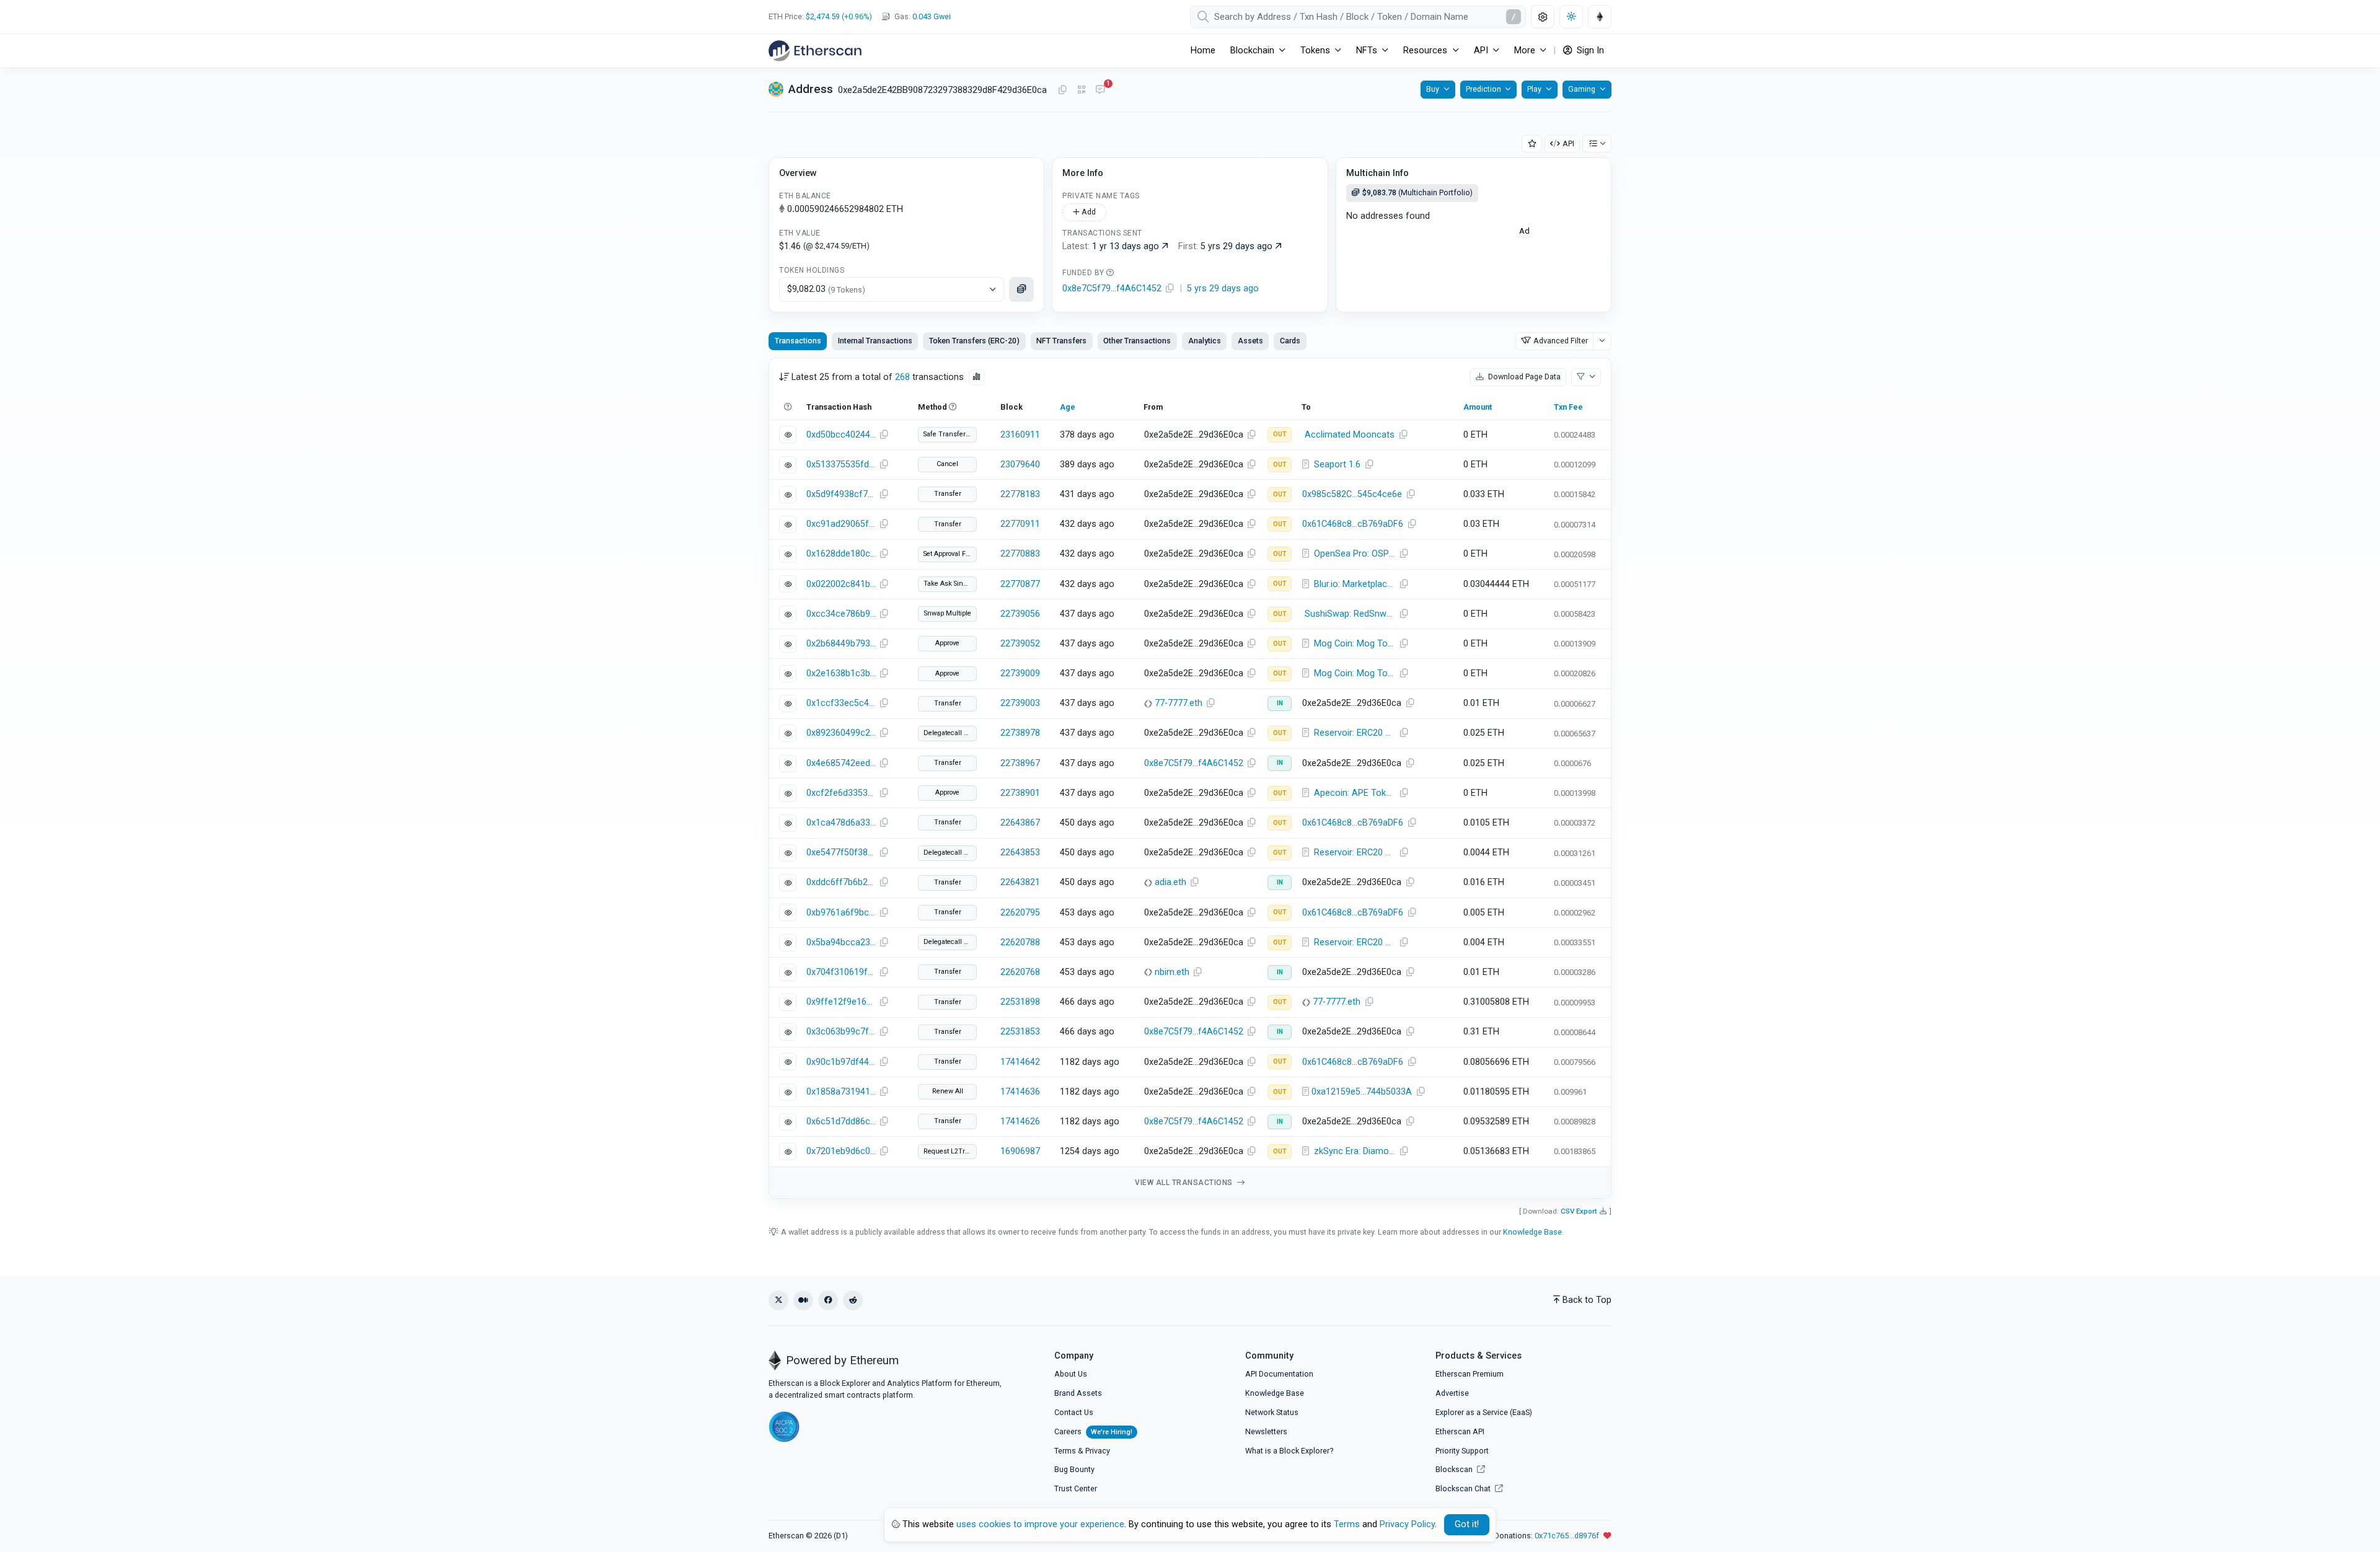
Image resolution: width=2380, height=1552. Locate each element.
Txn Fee (1568, 407)
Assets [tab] (1250, 341)
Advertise (1452, 1393)
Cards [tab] (1290, 341)
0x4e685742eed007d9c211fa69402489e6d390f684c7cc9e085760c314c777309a (841, 763)
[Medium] (803, 1300)
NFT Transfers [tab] (1061, 341)
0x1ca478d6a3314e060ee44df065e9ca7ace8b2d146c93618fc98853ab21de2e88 (841, 823)
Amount (1478, 407)
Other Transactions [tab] (1137, 341)
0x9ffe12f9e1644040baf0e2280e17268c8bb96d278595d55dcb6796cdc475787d (841, 1002)
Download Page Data (1523, 377)
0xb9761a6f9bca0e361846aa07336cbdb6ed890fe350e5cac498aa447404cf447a (841, 913)
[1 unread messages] (1100, 90)
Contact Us (1074, 1412)
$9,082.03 (826, 289)
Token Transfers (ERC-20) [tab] (974, 341)
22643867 (1020, 823)
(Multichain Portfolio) (1417, 192)
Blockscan (1455, 1469)
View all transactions (1185, 1183)
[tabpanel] (1190, 778)
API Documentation (1279, 1374)
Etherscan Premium (1470, 1374)
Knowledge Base (1532, 1232)
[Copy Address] (1062, 90)
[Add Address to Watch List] (1532, 144)
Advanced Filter (1561, 341)
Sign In (1589, 51)
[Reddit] (853, 1300)
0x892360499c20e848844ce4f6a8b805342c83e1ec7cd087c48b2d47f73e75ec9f (841, 733)
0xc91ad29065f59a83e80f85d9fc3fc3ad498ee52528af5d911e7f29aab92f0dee (841, 524)
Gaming (1582, 89)
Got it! (1467, 1524)
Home (1203, 51)
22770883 (1020, 554)
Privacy (1098, 1451)
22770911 (1020, 524)
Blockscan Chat (1464, 1488)
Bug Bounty (1074, 1469)
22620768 (1020, 972)
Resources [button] (1425, 51)
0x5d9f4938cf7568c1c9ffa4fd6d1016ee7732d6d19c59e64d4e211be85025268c (841, 494)
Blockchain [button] (1252, 51)
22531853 (1020, 1032)
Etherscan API (1460, 1431)
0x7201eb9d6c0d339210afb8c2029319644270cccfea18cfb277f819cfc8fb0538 (841, 1151)
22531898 (1020, 1002)
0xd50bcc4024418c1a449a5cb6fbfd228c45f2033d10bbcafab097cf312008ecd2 (841, 435)
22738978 (1020, 733)
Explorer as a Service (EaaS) (1484, 1412)
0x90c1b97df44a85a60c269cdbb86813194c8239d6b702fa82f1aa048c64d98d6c (841, 1062)
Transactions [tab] (798, 341)
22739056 (1020, 614)
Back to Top (1587, 1300)
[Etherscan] (815, 51)
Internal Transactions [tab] (875, 341)
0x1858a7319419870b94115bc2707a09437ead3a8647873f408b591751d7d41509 (841, 1092)
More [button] (1525, 51)
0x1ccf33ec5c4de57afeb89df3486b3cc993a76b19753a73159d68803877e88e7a (841, 703)
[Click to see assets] (1021, 289)
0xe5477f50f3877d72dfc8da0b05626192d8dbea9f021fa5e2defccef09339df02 (841, 853)
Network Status (1272, 1412)
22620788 (1020, 942)
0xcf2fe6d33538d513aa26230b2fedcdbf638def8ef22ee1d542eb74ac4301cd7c (841, 793)
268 (902, 377)
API (1568, 143)
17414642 (1020, 1062)
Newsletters (1266, 1431)
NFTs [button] (1367, 51)
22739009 (1020, 673)
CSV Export (1579, 1211)
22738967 (1020, 763)
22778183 (1020, 494)
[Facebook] (828, 1300)
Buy (1433, 89)
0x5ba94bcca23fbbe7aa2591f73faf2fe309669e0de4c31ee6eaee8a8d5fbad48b (841, 942)
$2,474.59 (823, 16)
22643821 (1020, 882)
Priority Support (1462, 1451)
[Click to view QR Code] (1082, 90)
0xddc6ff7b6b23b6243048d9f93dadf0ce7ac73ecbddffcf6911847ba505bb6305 (841, 882)
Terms (1065, 1451)
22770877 (1020, 584)
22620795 (1020, 913)
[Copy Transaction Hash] (884, 435)
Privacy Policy (1407, 1524)
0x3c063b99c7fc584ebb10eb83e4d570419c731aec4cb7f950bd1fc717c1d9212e (841, 1032)
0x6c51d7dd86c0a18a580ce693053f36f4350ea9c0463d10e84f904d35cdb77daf (841, 1122)
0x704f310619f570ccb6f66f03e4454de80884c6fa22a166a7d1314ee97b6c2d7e (841, 972)
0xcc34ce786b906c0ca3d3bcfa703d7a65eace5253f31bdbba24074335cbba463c (841, 614)
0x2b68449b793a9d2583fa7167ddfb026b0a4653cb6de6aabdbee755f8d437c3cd (841, 644)
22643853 (1020, 853)
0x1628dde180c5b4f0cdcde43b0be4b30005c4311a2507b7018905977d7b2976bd (841, 554)
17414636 (1020, 1092)
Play (1534, 89)
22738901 (1020, 793)
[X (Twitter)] (778, 1300)
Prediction (1483, 89)
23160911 (1020, 435)
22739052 (1020, 644)
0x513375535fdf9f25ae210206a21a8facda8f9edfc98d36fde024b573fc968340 (841, 465)
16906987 (1020, 1151)
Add (1088, 212)
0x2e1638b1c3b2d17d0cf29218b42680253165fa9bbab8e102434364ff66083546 (841, 673)
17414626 (1020, 1122)
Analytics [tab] (1205, 341)
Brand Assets (1078, 1393)
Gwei (932, 16)
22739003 (1020, 703)
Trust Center (1076, 1488)
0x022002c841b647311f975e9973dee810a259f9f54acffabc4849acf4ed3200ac (841, 584)
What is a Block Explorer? (1289, 1451)
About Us (1071, 1374)
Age (1068, 407)
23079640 (1020, 465)
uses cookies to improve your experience (1040, 1524)
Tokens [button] (1315, 51)
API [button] (1481, 51)
